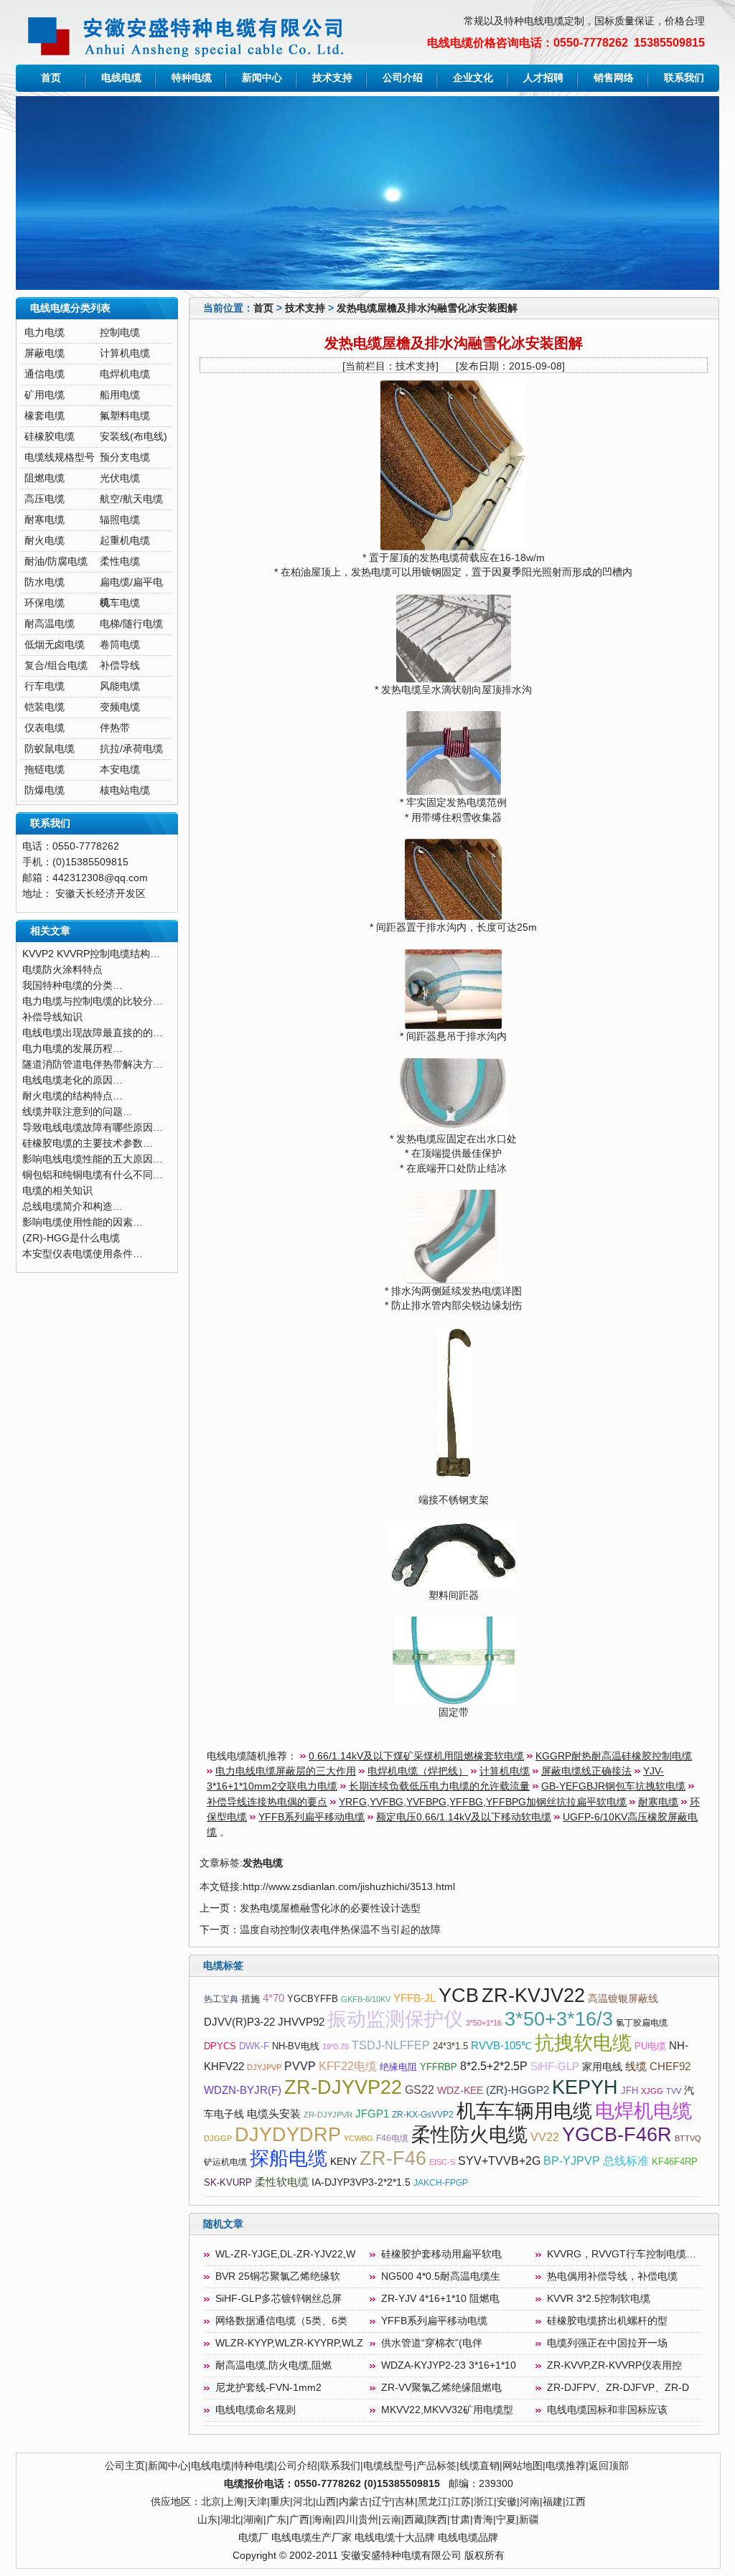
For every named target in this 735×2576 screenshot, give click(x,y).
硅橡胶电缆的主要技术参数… (88, 1143)
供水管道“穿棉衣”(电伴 (432, 2343)
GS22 (420, 2090)
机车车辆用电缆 (524, 2111)
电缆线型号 (388, 2466)
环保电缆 (45, 603)
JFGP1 (372, 2114)
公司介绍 (403, 78)
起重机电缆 (125, 541)
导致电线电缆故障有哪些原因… (93, 1128)
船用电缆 (120, 395)
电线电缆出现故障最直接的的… (93, 1033)
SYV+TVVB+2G (499, 2161)
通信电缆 (45, 374)
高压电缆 (45, 499)
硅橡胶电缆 (50, 437)
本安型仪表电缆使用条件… (83, 1254)
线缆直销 (479, 2466)
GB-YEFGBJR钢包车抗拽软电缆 (613, 1786)
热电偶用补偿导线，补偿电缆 (612, 2276)
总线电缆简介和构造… (72, 1207)
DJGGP (218, 2138)
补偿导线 (120, 666)
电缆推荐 (566, 2466)
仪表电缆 (45, 728)
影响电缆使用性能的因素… (83, 1222)
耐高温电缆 (50, 624)
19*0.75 (336, 2046)
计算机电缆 (125, 353)
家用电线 (602, 2067)
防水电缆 (45, 582)
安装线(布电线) (134, 437)
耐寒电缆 (45, 520)
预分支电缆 (125, 457)
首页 (51, 78)
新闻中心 (262, 78)
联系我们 (684, 78)
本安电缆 (120, 770)
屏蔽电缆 (45, 353)
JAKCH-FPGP (441, 2183)
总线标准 (626, 2161)
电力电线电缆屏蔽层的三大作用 (286, 1771)
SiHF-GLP (555, 2067)
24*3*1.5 (450, 2046)
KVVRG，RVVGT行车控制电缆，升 (627, 2254)
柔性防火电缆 (469, 2135)
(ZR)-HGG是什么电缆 (71, 1238)
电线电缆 (121, 78)
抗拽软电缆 (583, 2043)
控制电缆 (120, 333)
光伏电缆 (120, 478)
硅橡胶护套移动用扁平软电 (441, 2254)
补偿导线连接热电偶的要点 (267, 1802)
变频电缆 (120, 707)
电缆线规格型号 (60, 457)
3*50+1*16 (484, 2023)
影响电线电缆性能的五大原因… (93, 1159)
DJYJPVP (264, 2067)
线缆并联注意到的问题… (78, 1112)
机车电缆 (120, 603)
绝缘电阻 (398, 2067)
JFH (629, 2091)
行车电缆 (45, 686)
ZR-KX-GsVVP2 (423, 2115)
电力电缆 (45, 333)
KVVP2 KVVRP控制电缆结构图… (96, 954)
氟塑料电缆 (125, 416)
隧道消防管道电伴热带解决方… (93, 1064)
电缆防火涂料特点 (62, 970)
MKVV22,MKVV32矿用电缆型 (447, 2410)
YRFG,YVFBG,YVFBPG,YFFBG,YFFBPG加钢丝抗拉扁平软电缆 (483, 1802)
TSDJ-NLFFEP (391, 2045)
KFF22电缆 (348, 2066)
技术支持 (332, 78)
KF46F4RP (675, 2162)
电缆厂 (253, 2538)
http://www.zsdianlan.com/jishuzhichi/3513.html (349, 1887)
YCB (459, 1996)
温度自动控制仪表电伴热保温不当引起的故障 (340, 1930)
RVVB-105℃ (501, 2046)
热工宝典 (221, 1999)
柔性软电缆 (282, 2182)
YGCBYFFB (313, 1999)
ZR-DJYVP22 (343, 2087)
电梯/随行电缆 (131, 624)
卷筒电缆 (120, 645)
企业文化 (473, 78)
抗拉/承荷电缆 (131, 749)
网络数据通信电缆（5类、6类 (281, 2321)
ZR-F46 (393, 2158)
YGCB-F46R (617, 2135)
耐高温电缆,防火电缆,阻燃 (273, 2365)
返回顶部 (609, 2466)
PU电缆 (650, 2046)
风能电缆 (120, 686)
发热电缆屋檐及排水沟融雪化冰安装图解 (427, 308)
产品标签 (436, 2466)
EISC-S (442, 2162)
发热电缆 (263, 1863)
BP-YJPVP (572, 2161)
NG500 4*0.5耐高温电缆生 (441, 2276)
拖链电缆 (45, 770)
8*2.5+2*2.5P (494, 2066)
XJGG (652, 2091)
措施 (251, 1999)
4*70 (273, 1998)
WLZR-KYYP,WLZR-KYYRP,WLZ (289, 2343)
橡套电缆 (45, 416)
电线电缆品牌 (468, 2538)
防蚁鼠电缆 (50, 749)
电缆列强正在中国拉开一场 (607, 2343)
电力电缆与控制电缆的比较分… (93, 1001)
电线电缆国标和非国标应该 (607, 2410)
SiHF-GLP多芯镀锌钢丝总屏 (278, 2299)
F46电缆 (392, 2138)
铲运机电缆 (225, 2162)
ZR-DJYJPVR (328, 2115)
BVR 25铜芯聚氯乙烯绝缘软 (278, 2276)
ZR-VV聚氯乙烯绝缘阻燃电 (441, 2388)
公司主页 (125, 2466)
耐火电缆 (45, 541)
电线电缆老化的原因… (72, 1080)
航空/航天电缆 (131, 499)
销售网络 (614, 78)
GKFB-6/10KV (366, 1999)
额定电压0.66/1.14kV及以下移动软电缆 (464, 1817)
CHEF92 (670, 2067)
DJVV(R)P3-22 (239, 2022)
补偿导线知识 (52, 1017)
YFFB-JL (415, 1998)
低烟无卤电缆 (55, 645)
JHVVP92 (301, 2022)
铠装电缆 (45, 707)
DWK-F (254, 2046)
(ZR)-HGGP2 (518, 2090)
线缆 (636, 2067)
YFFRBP (439, 2067)
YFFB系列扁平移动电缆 (312, 1817)
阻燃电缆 (45, 478)
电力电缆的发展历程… (72, 1049)
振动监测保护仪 (395, 2019)
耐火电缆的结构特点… (72, 1096)
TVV (674, 2091)
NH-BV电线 (296, 2046)
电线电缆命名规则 (256, 2410)
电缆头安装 (274, 2114)
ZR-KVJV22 (533, 1996)
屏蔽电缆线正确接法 (586, 1771)
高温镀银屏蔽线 (623, 1999)
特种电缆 (192, 78)
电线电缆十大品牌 (395, 2538)
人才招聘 (543, 78)
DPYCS (220, 2046)
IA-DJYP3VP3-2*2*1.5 (361, 2182)
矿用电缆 (45, 395)
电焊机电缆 (125, 374)
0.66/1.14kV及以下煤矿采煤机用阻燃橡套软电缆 (416, 1756)
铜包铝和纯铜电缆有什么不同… (93, 1175)
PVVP (300, 2066)
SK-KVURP (228, 2182)
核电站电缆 (125, 790)
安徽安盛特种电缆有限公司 (401, 2556)
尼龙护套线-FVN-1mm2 (268, 2388)
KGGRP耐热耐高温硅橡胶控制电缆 (614, 1756)
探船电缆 (289, 2158)
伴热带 (115, 728)
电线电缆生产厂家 (312, 2538)
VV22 (545, 2137)
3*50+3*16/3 (559, 2019)
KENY (343, 2162)
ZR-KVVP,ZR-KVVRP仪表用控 (614, 2365)
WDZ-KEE (460, 2091)
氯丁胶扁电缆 (642, 2023)
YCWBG (359, 2138)
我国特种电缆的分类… (72, 986)
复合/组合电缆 (56, 666)
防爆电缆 (45, 790)
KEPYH (585, 2087)
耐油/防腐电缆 (56, 561)
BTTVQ (688, 2138)
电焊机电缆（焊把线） (418, 1771)
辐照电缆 (120, 520)
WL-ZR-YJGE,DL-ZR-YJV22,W (285, 2254)
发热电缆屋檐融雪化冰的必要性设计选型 (330, 1908)
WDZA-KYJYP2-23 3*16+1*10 (449, 2365)
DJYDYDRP (288, 2135)
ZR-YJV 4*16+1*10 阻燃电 (440, 2299)
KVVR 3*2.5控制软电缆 (599, 2299)
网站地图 (523, 2466)
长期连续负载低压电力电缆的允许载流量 (439, 1786)
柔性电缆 (120, 561)
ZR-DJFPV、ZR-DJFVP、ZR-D (618, 2388)
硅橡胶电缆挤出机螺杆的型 (607, 2321)
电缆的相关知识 (57, 1191)
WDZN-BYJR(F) (243, 2090)
